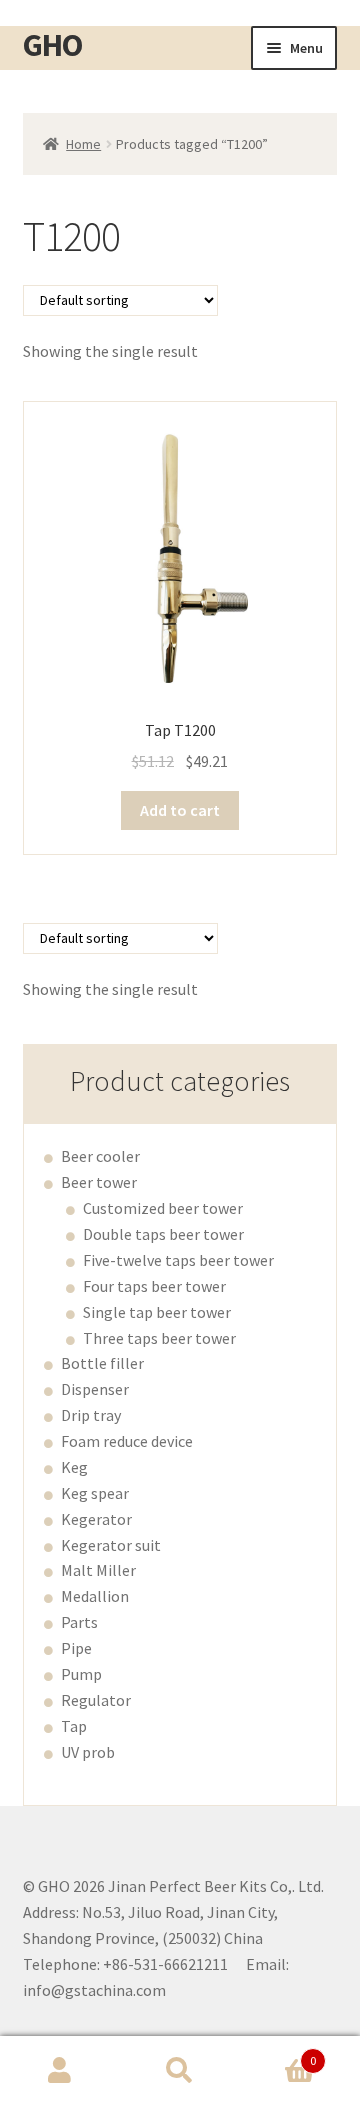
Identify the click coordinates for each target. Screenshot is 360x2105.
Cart (278, 2053)
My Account (60, 2071)
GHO (52, 45)
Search (180, 2071)
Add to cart (180, 810)
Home (83, 144)
